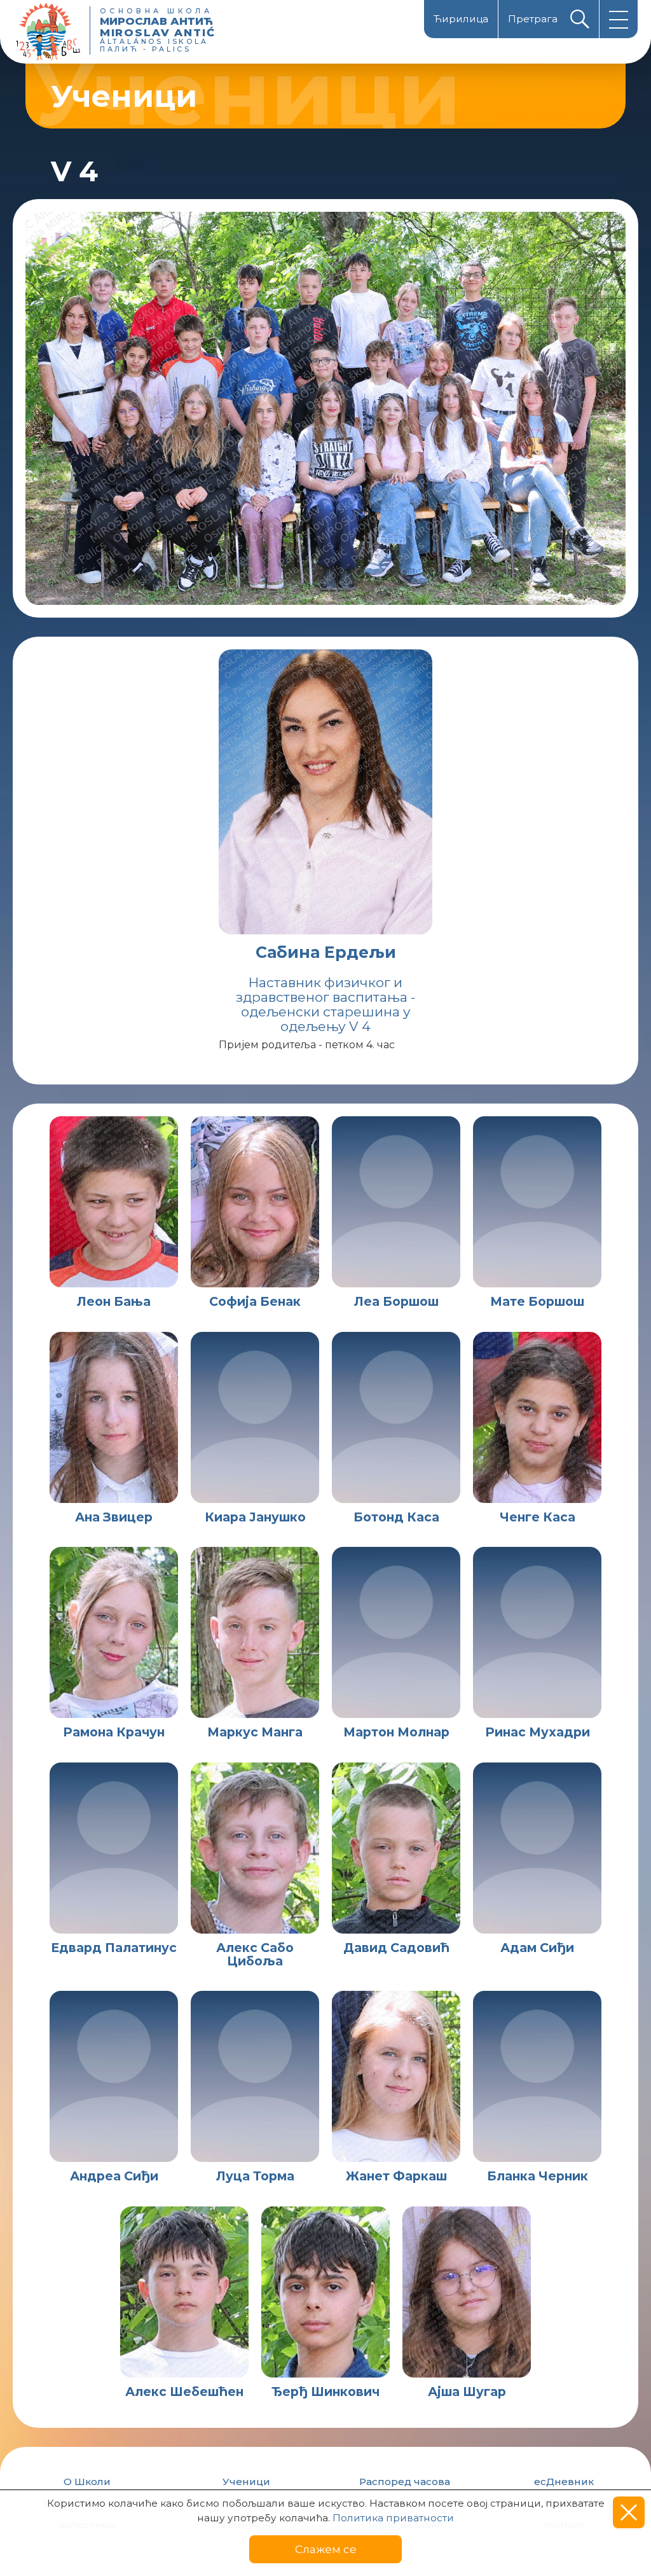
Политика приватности (393, 2518)
